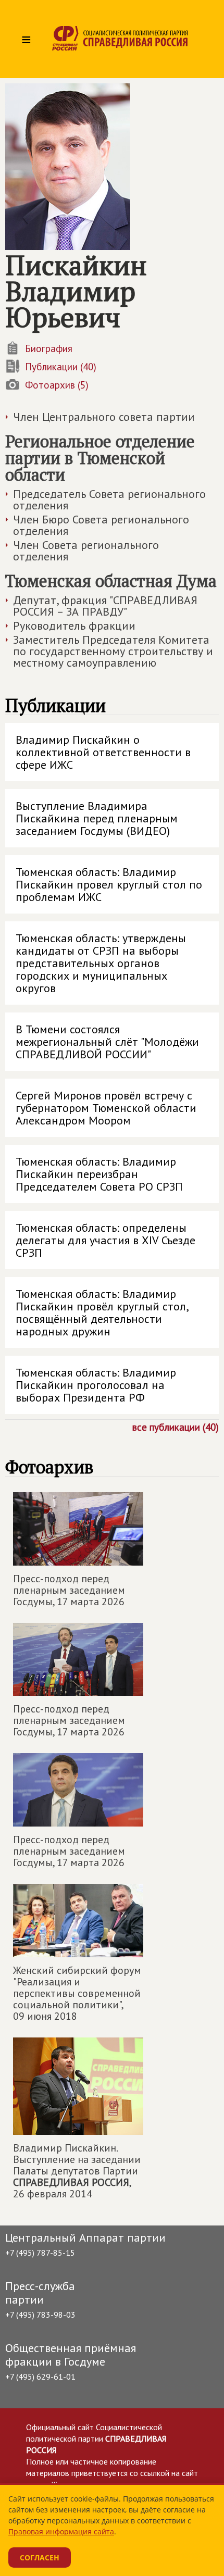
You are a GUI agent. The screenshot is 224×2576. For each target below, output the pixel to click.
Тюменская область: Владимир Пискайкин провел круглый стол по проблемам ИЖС (109, 884)
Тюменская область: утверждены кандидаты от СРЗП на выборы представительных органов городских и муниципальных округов (101, 963)
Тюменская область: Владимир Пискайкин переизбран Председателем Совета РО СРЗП (99, 1174)
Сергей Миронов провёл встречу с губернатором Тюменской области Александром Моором (106, 1108)
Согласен (40, 2558)
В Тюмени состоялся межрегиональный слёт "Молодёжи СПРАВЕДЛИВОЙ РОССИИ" (107, 1042)
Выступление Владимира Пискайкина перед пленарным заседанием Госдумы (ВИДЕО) (97, 818)
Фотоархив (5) (57, 385)
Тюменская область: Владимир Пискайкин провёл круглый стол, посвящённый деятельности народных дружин (102, 1312)
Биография (49, 348)
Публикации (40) (61, 367)
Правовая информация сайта (61, 2531)
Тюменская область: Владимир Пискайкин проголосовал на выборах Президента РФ (96, 1385)
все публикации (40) (176, 1427)
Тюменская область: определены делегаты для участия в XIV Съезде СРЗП (105, 1240)
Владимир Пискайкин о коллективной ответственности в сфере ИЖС (103, 752)
